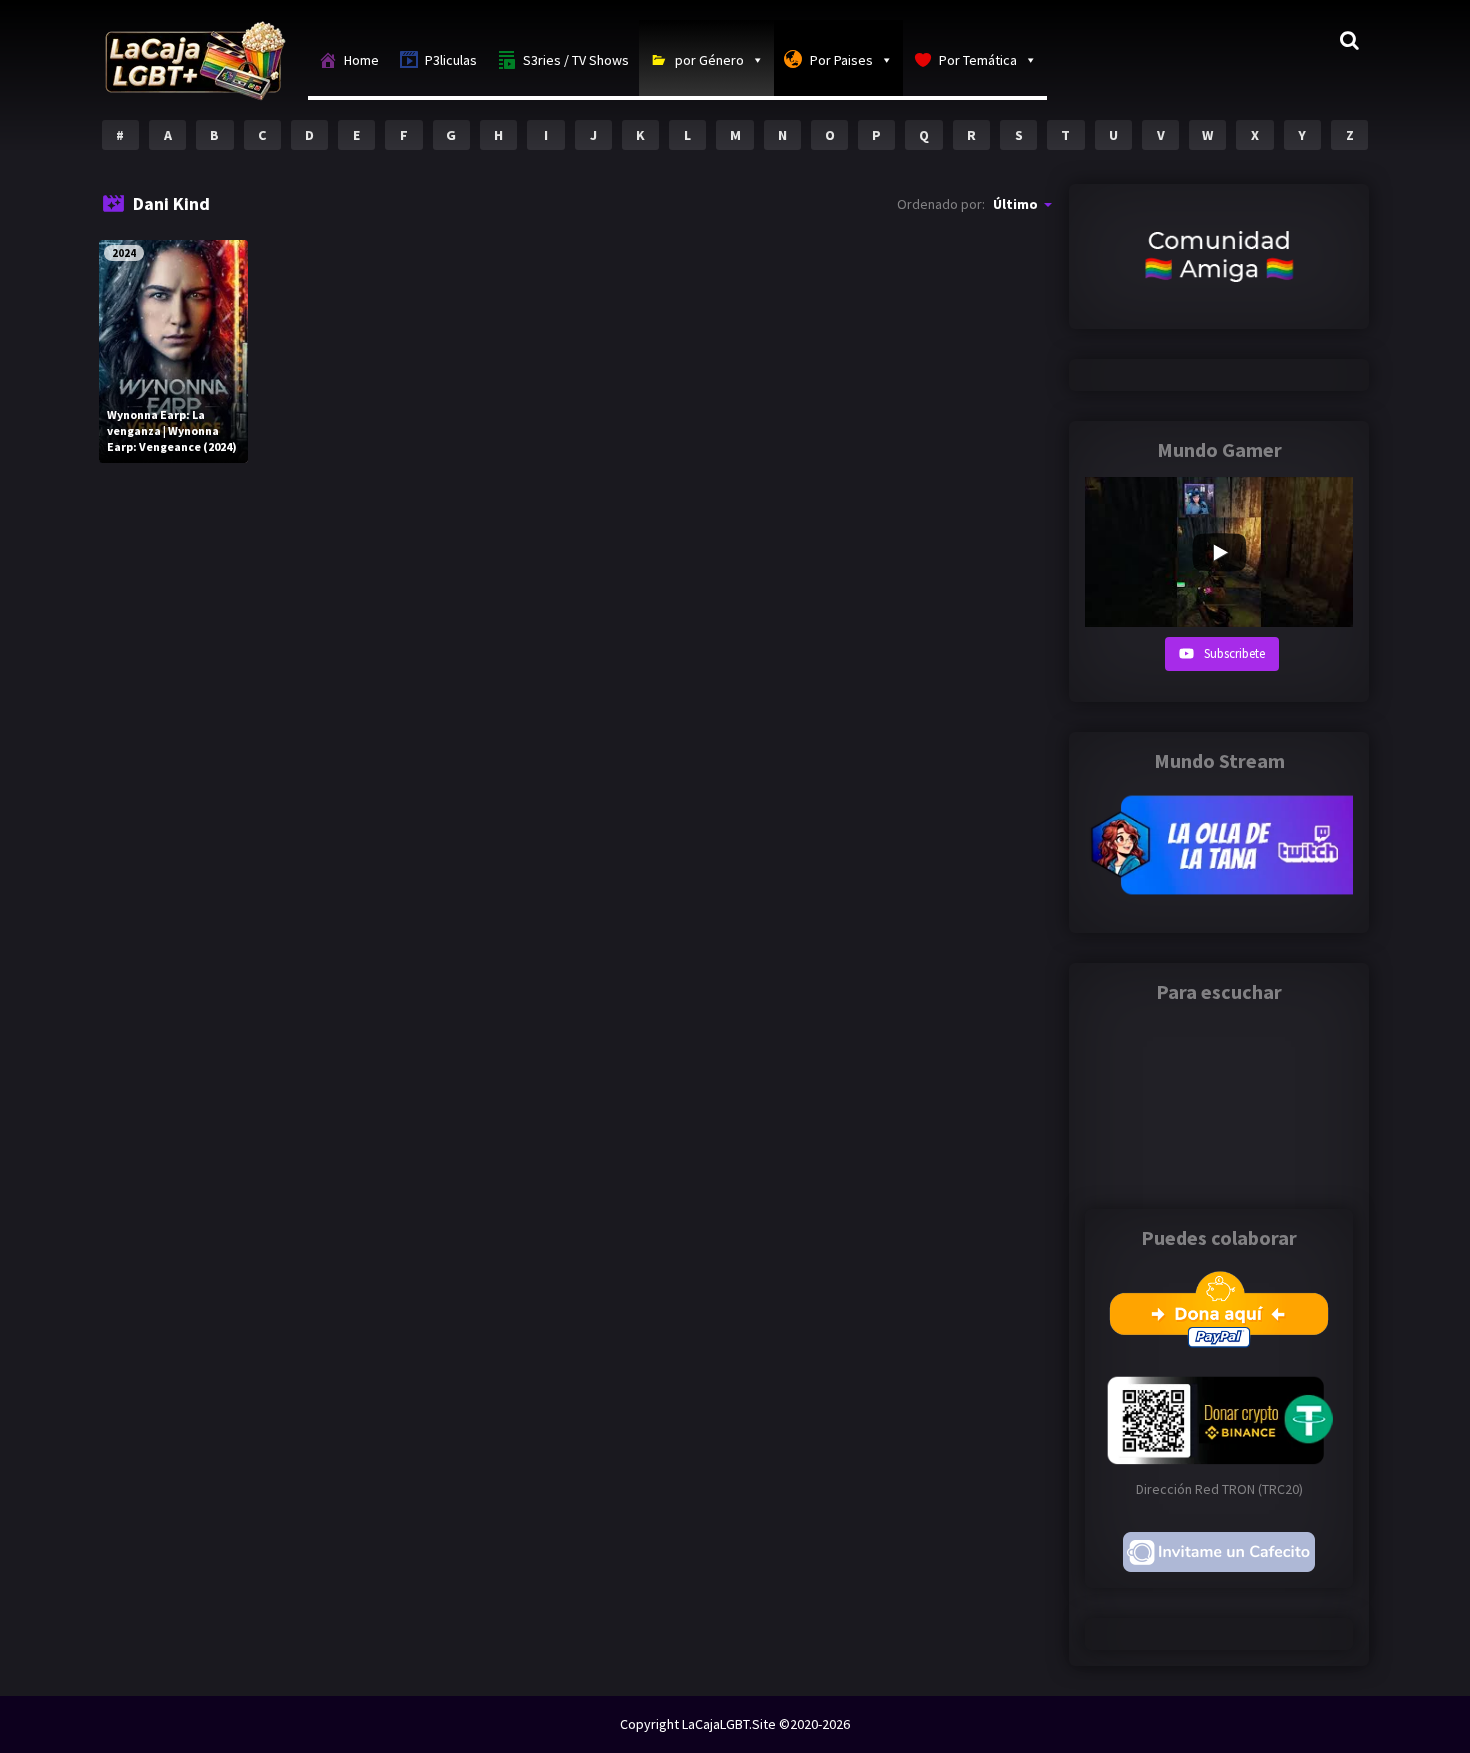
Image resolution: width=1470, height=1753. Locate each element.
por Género (709, 60)
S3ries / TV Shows (576, 60)
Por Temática (978, 60)
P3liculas (451, 60)
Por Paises (841, 60)
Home (361, 60)
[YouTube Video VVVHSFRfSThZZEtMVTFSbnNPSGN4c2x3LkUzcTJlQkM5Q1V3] (1219, 552)
